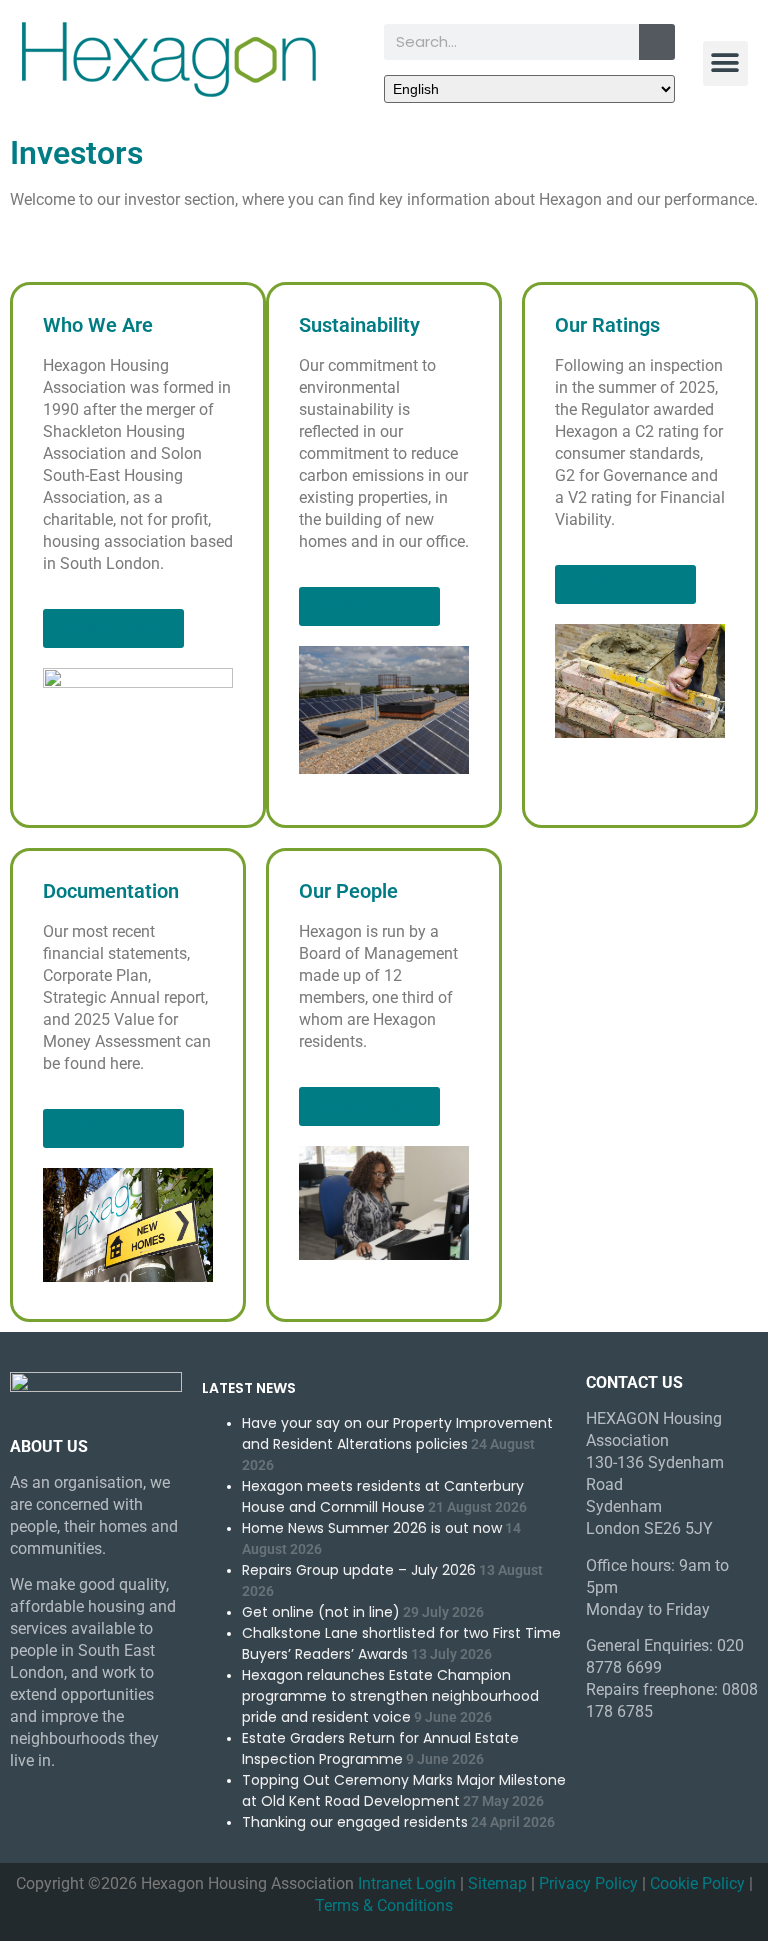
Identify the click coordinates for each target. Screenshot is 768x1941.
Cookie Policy (697, 1883)
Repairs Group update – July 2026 (359, 1570)
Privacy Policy (588, 1883)
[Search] (657, 42)
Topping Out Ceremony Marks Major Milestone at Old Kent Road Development (404, 1790)
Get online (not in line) (321, 1612)
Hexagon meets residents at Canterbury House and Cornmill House (383, 1496)
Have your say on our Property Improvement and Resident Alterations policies (397, 1433)
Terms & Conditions (384, 1905)
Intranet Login (407, 1883)
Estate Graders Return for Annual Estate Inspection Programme (380, 1748)
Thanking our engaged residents (355, 1822)
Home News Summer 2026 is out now (372, 1528)
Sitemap (497, 1883)
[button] (725, 63)
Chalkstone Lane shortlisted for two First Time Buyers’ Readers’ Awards (401, 1643)
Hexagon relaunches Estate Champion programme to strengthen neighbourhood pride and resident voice (390, 1696)
